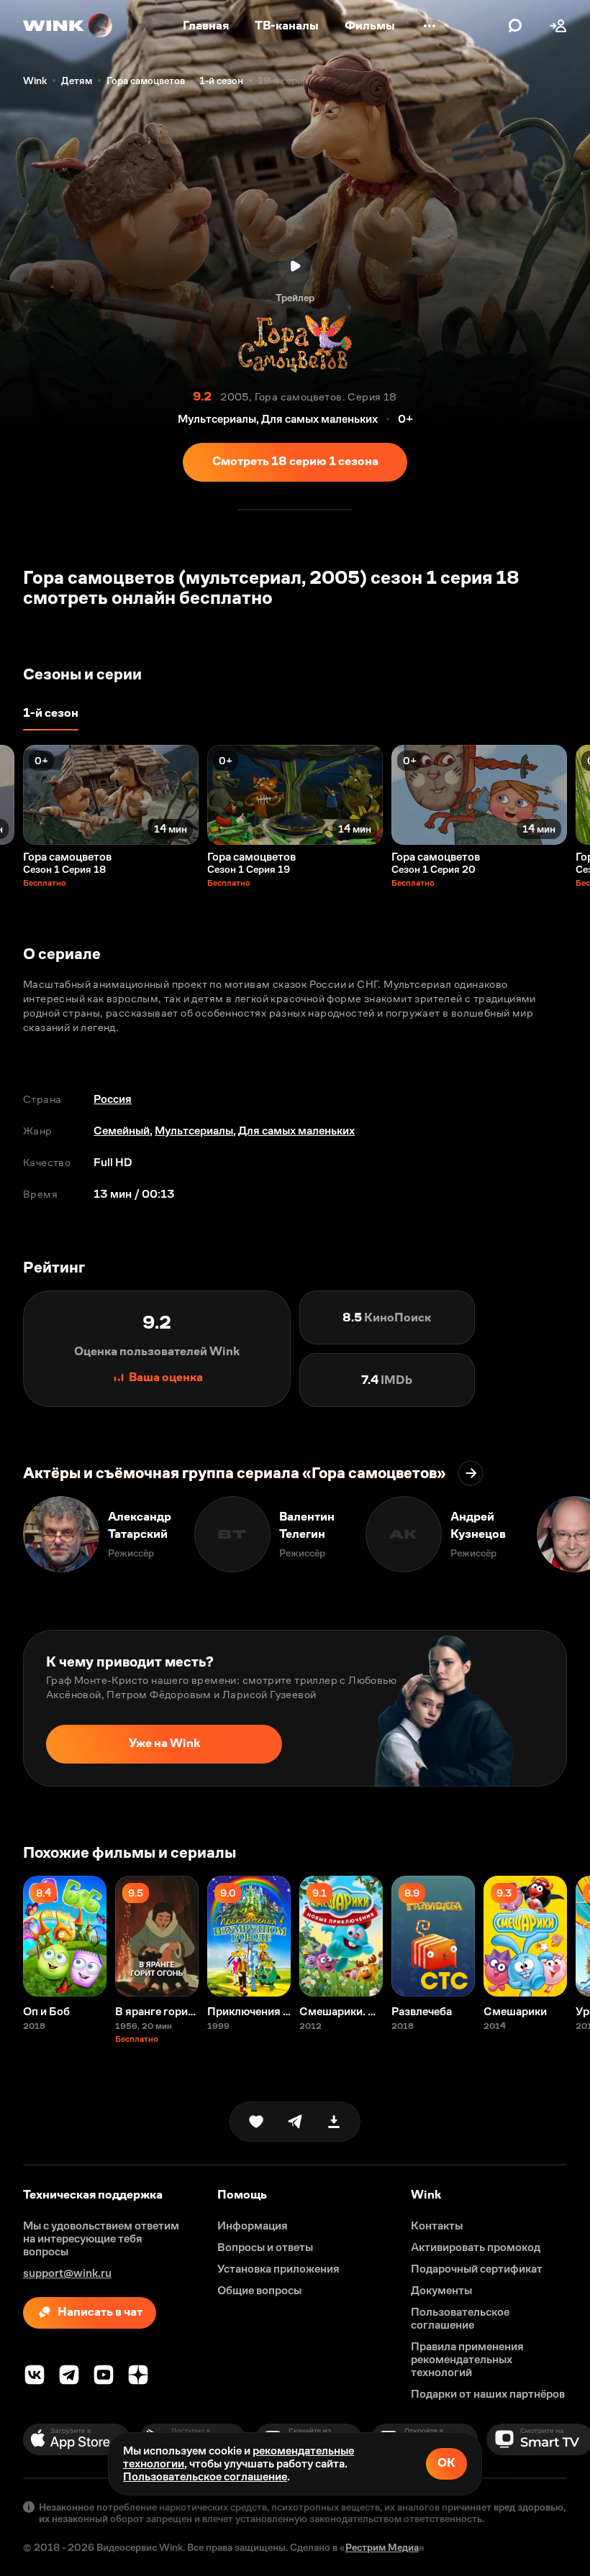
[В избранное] (256, 2122)
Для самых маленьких (296, 1131)
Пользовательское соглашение (205, 2476)
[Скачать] (334, 2122)
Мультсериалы (194, 1131)
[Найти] (515, 26)
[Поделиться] (295, 2122)
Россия (113, 1099)
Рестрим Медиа (382, 2547)
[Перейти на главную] (68, 26)
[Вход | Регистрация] (558, 26)
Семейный (122, 1131)
